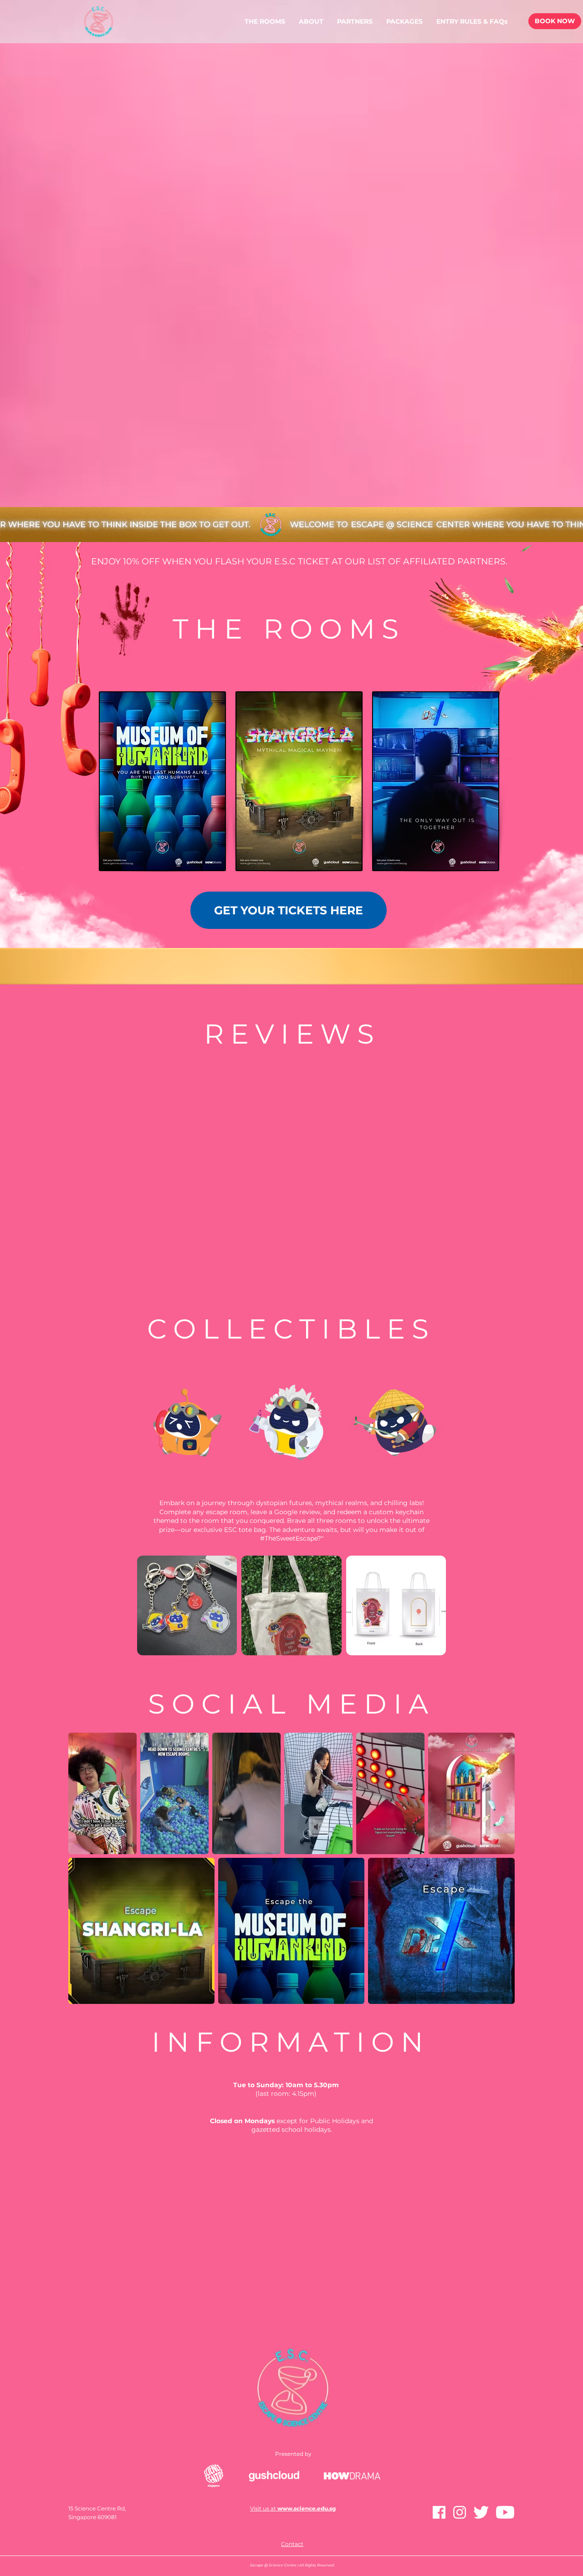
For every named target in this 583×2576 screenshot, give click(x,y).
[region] (163, 781)
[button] (404, 21)
